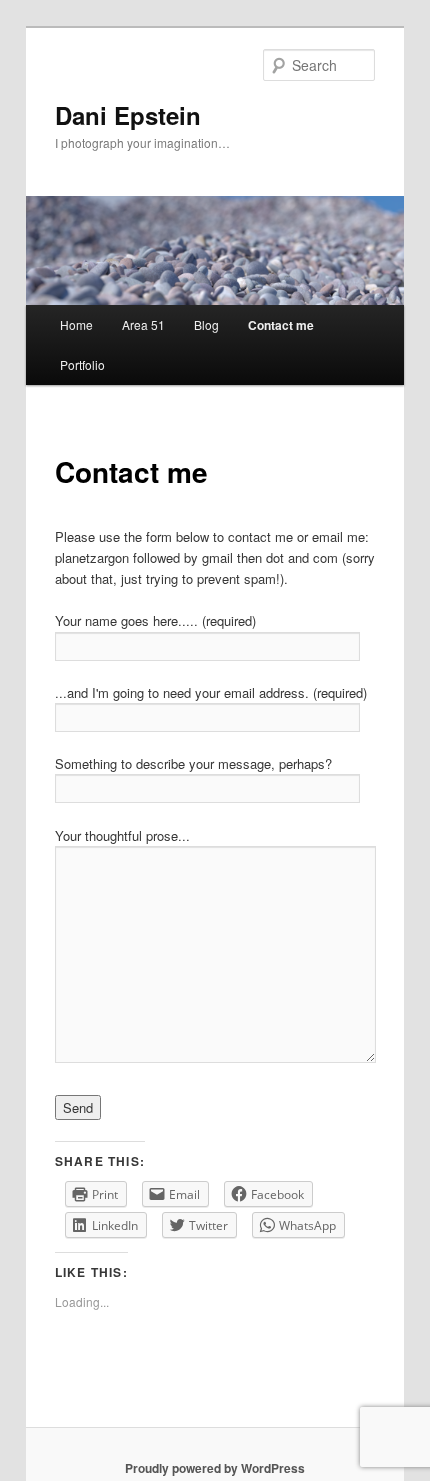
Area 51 (143, 324)
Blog (206, 324)
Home (76, 324)
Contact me (281, 325)
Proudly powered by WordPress (215, 1468)
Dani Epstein (128, 115)
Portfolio (82, 364)
